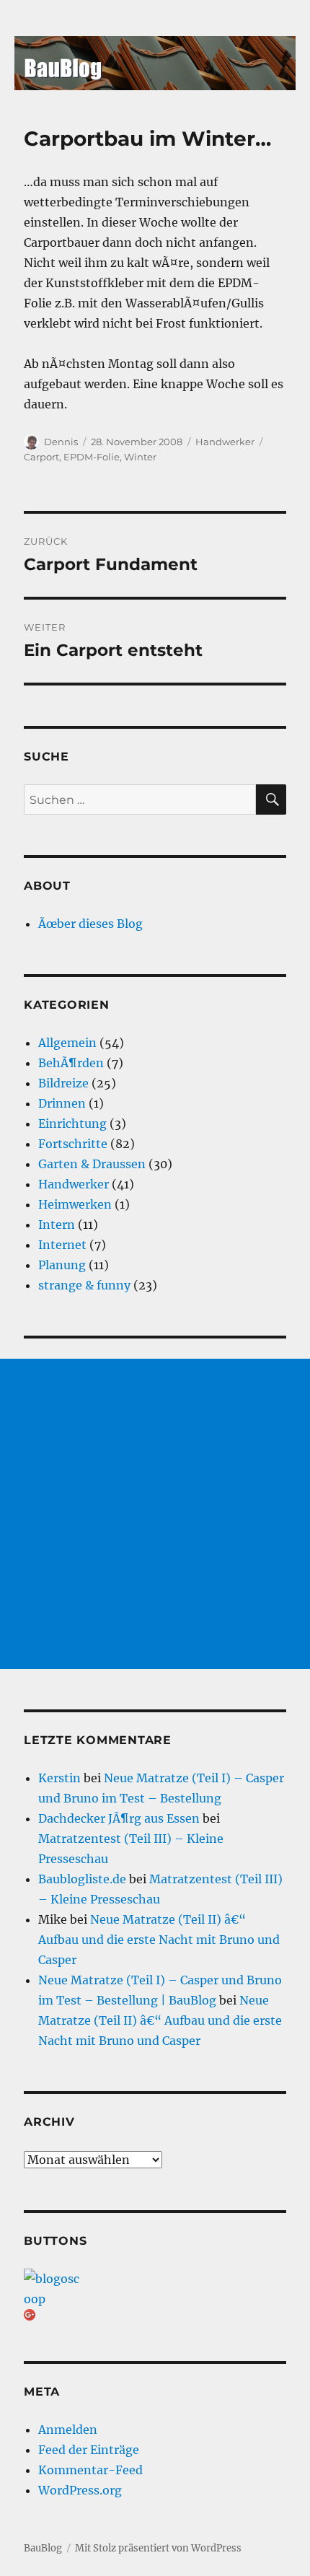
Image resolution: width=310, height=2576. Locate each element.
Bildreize (63, 1083)
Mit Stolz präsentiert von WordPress (158, 2548)
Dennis (61, 442)
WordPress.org (80, 2490)
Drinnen (62, 1103)
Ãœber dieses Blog (90, 924)
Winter (140, 457)
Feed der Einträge (89, 2450)
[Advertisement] (155, 1514)
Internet (62, 1245)
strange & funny (84, 1285)
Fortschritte (73, 1144)
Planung (62, 1265)
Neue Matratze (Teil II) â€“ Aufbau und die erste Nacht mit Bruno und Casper (159, 1940)
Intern (57, 1225)
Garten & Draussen (92, 1164)
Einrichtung (72, 1123)
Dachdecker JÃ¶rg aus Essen (119, 1818)
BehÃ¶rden (71, 1063)
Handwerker (225, 442)
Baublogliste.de (82, 1879)
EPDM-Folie (92, 457)
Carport (41, 457)
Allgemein (67, 1043)
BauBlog (43, 2548)
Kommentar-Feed (90, 2470)
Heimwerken (75, 1204)
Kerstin (59, 1778)
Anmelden (68, 2430)
